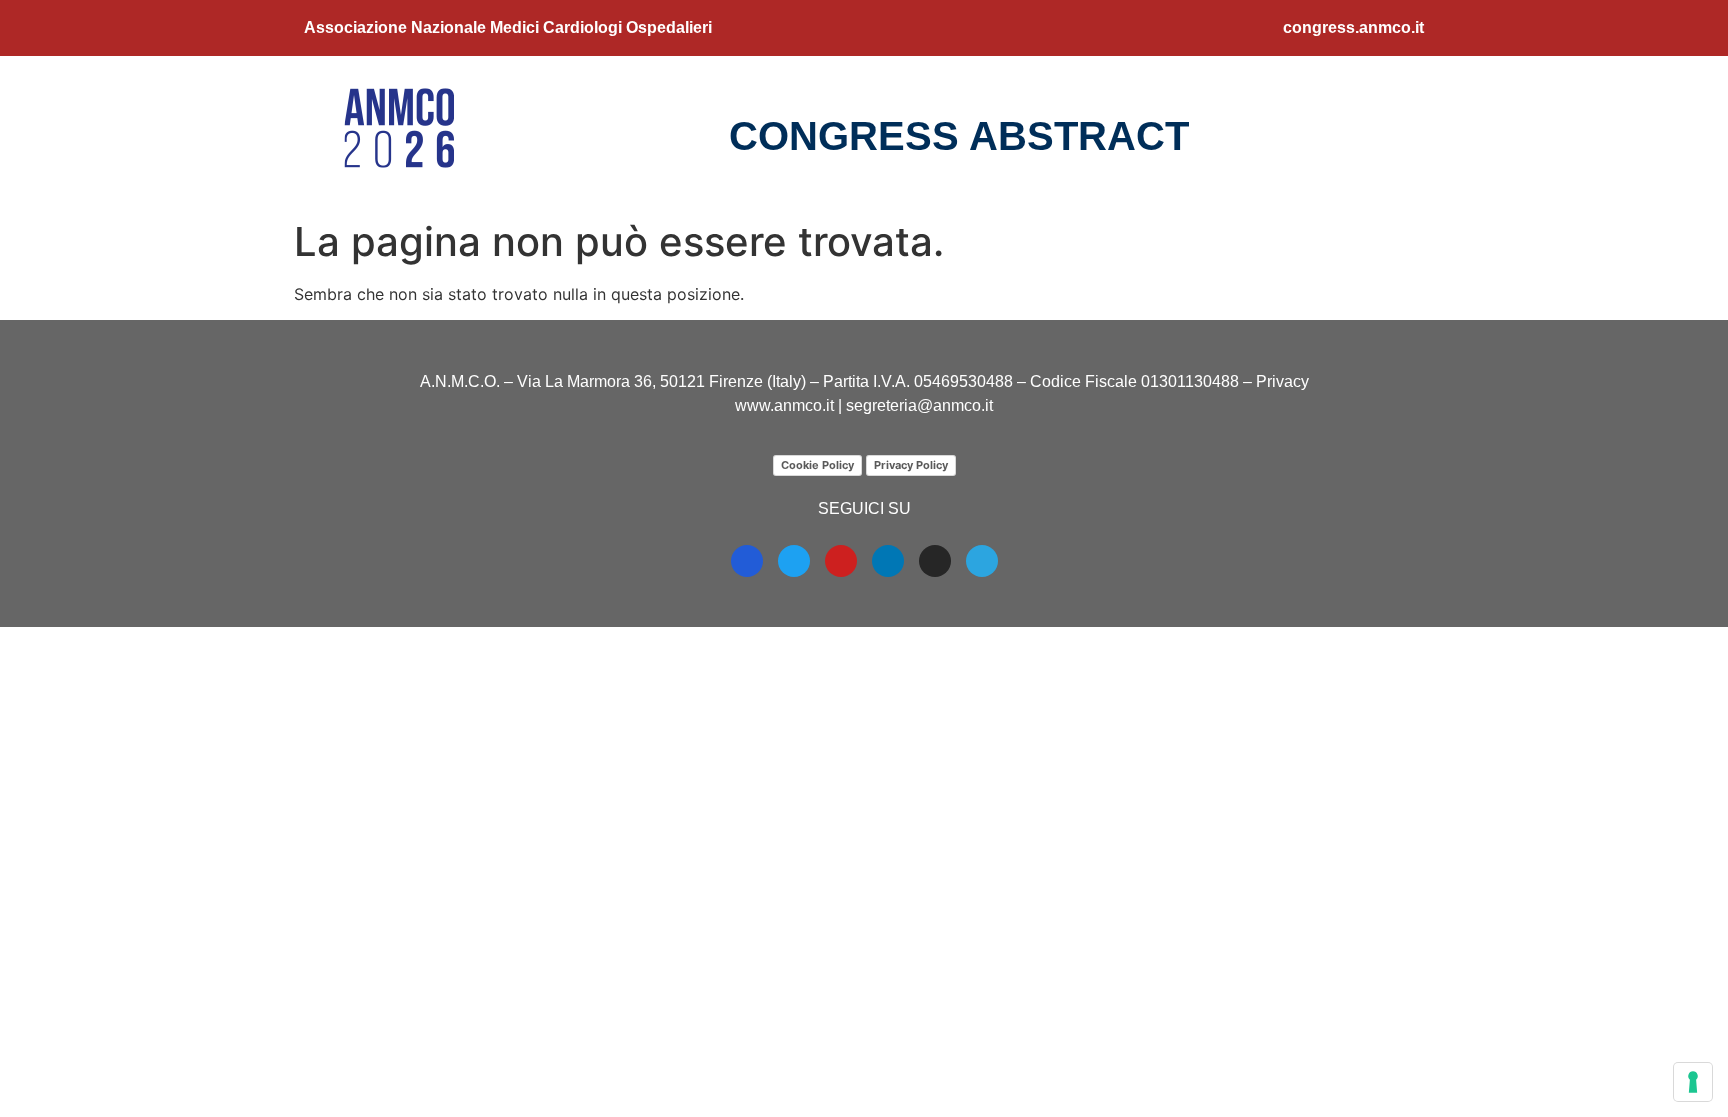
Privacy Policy (911, 465)
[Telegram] (982, 561)
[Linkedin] (888, 561)
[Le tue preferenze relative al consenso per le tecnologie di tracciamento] (1693, 1082)
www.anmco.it (784, 405)
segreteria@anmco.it (919, 405)
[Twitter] (794, 561)
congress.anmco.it (1353, 27)
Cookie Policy (817, 465)
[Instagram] (935, 561)
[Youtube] (841, 561)
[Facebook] (747, 561)
